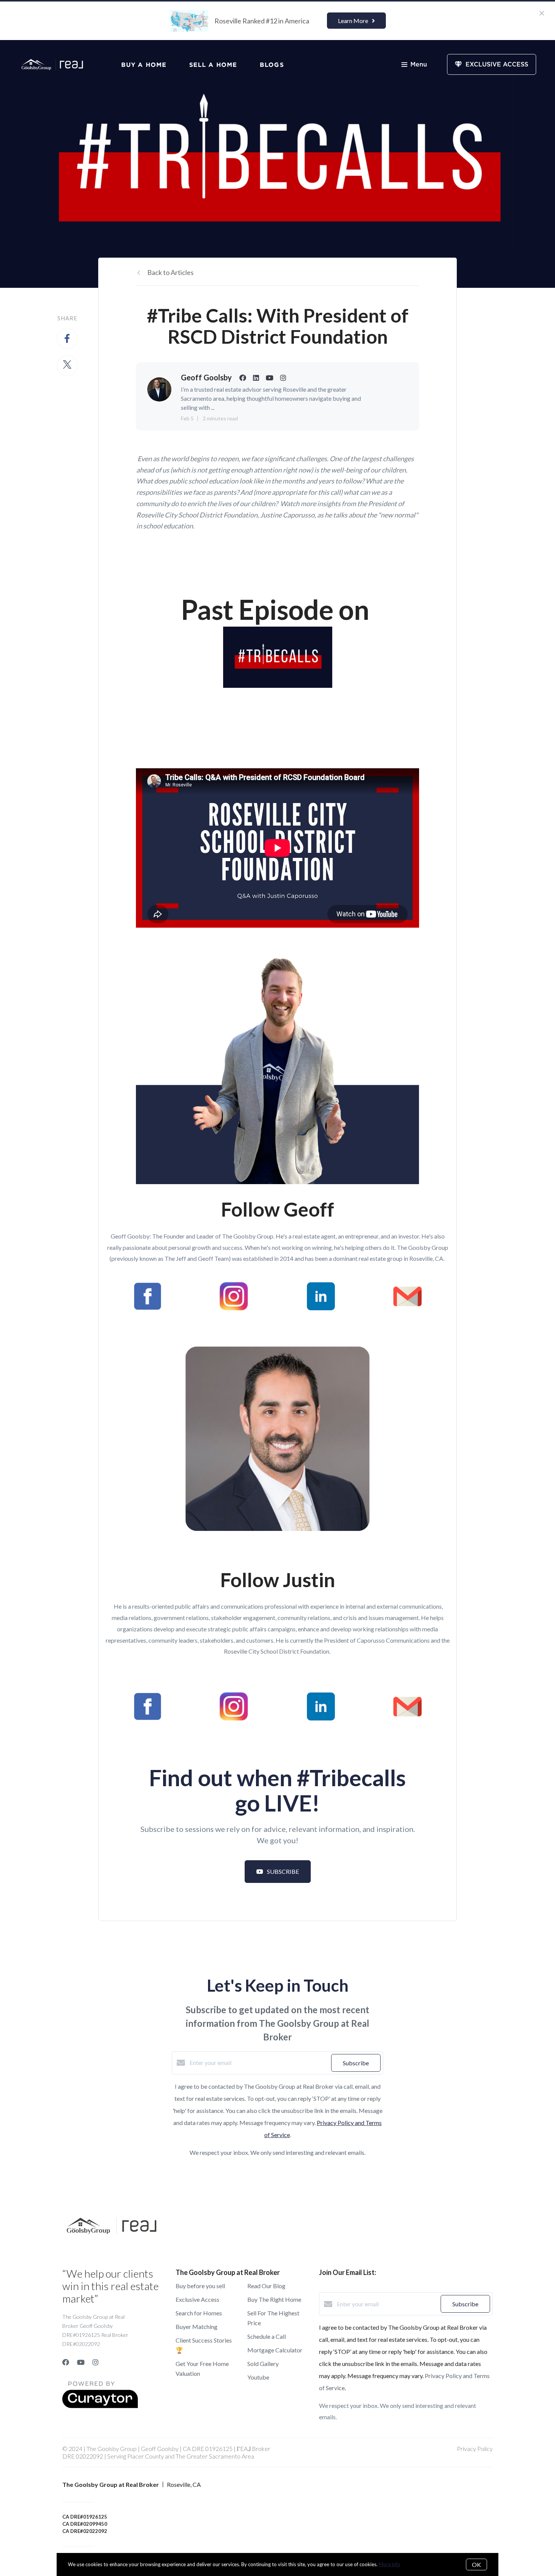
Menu (419, 65)
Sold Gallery (263, 2364)
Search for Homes (199, 2313)
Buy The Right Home (274, 2299)
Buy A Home (144, 65)
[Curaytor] (100, 2406)
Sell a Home (213, 65)
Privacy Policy (475, 2449)
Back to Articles (170, 272)
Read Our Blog (266, 2286)
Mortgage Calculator (275, 2350)
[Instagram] (96, 2362)
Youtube (258, 2377)
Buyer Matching (197, 2327)
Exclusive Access (197, 2299)
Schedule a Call (267, 2336)
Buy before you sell (200, 2286)
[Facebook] (66, 2362)
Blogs (272, 65)
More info (389, 2564)
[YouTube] (81, 2362)
